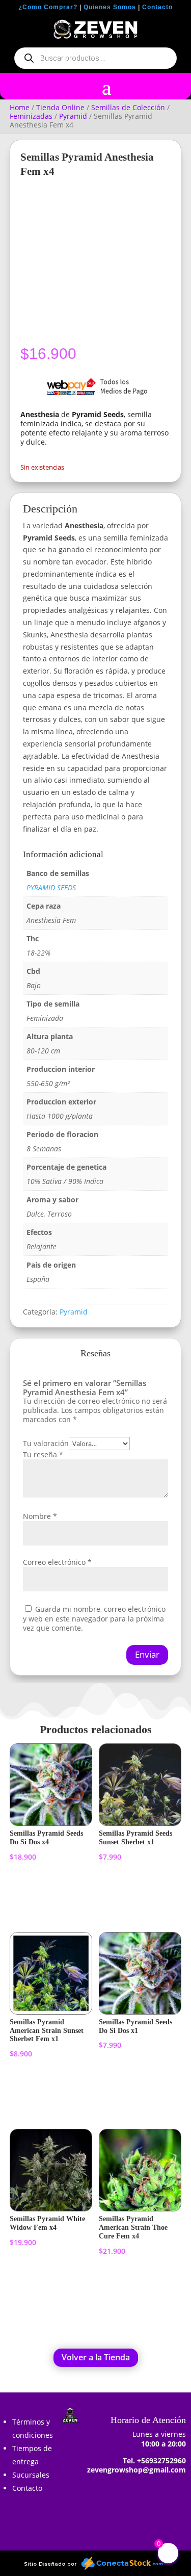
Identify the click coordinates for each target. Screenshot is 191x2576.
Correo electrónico (57, 1562)
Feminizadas (31, 116)
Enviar (147, 1654)
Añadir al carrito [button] (42, 1895)
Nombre (40, 1516)
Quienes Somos (110, 7)
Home (20, 107)
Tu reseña (43, 1454)
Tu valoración (46, 1443)
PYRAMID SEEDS (51, 887)
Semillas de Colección (128, 107)
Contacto (157, 7)
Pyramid (73, 116)
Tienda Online (60, 107)
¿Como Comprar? (48, 7)
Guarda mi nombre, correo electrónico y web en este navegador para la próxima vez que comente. (94, 1618)
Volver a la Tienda (96, 2357)
